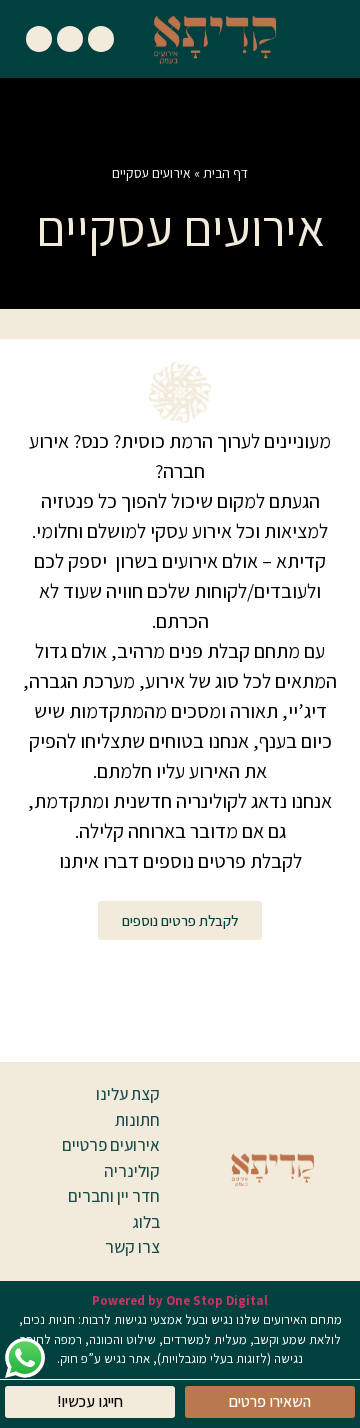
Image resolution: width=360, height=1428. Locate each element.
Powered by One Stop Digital (180, 1300)
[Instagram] (70, 39)
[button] (325, 38)
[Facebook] (101, 39)
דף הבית (225, 173)
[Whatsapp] (39, 39)
